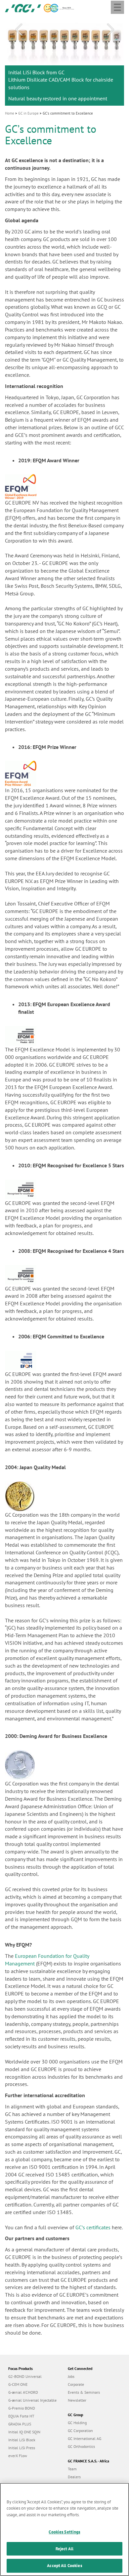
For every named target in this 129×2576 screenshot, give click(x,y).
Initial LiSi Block (22, 2440)
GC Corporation (80, 2431)
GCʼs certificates (93, 2227)
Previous (19, 30)
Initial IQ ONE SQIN (24, 2432)
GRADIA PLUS (20, 2424)
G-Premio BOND (22, 2408)
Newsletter (77, 2400)
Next (110, 30)
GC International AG (85, 2438)
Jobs (71, 2376)
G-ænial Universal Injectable (32, 2400)
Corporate (76, 2384)
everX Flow (18, 2456)
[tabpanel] (64, 61)
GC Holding (77, 2423)
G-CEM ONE (18, 2384)
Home (10, 113)
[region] (64, 2529)
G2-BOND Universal (25, 2376)
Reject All (64, 2549)
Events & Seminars (84, 2392)
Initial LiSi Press (22, 2448)
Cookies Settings (64, 2532)
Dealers (74, 2477)
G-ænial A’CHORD (23, 2392)
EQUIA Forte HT (21, 2416)
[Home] (23, 8)
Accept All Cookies (64, 2566)
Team (72, 2469)
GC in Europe (28, 113)
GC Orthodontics (81, 2446)
